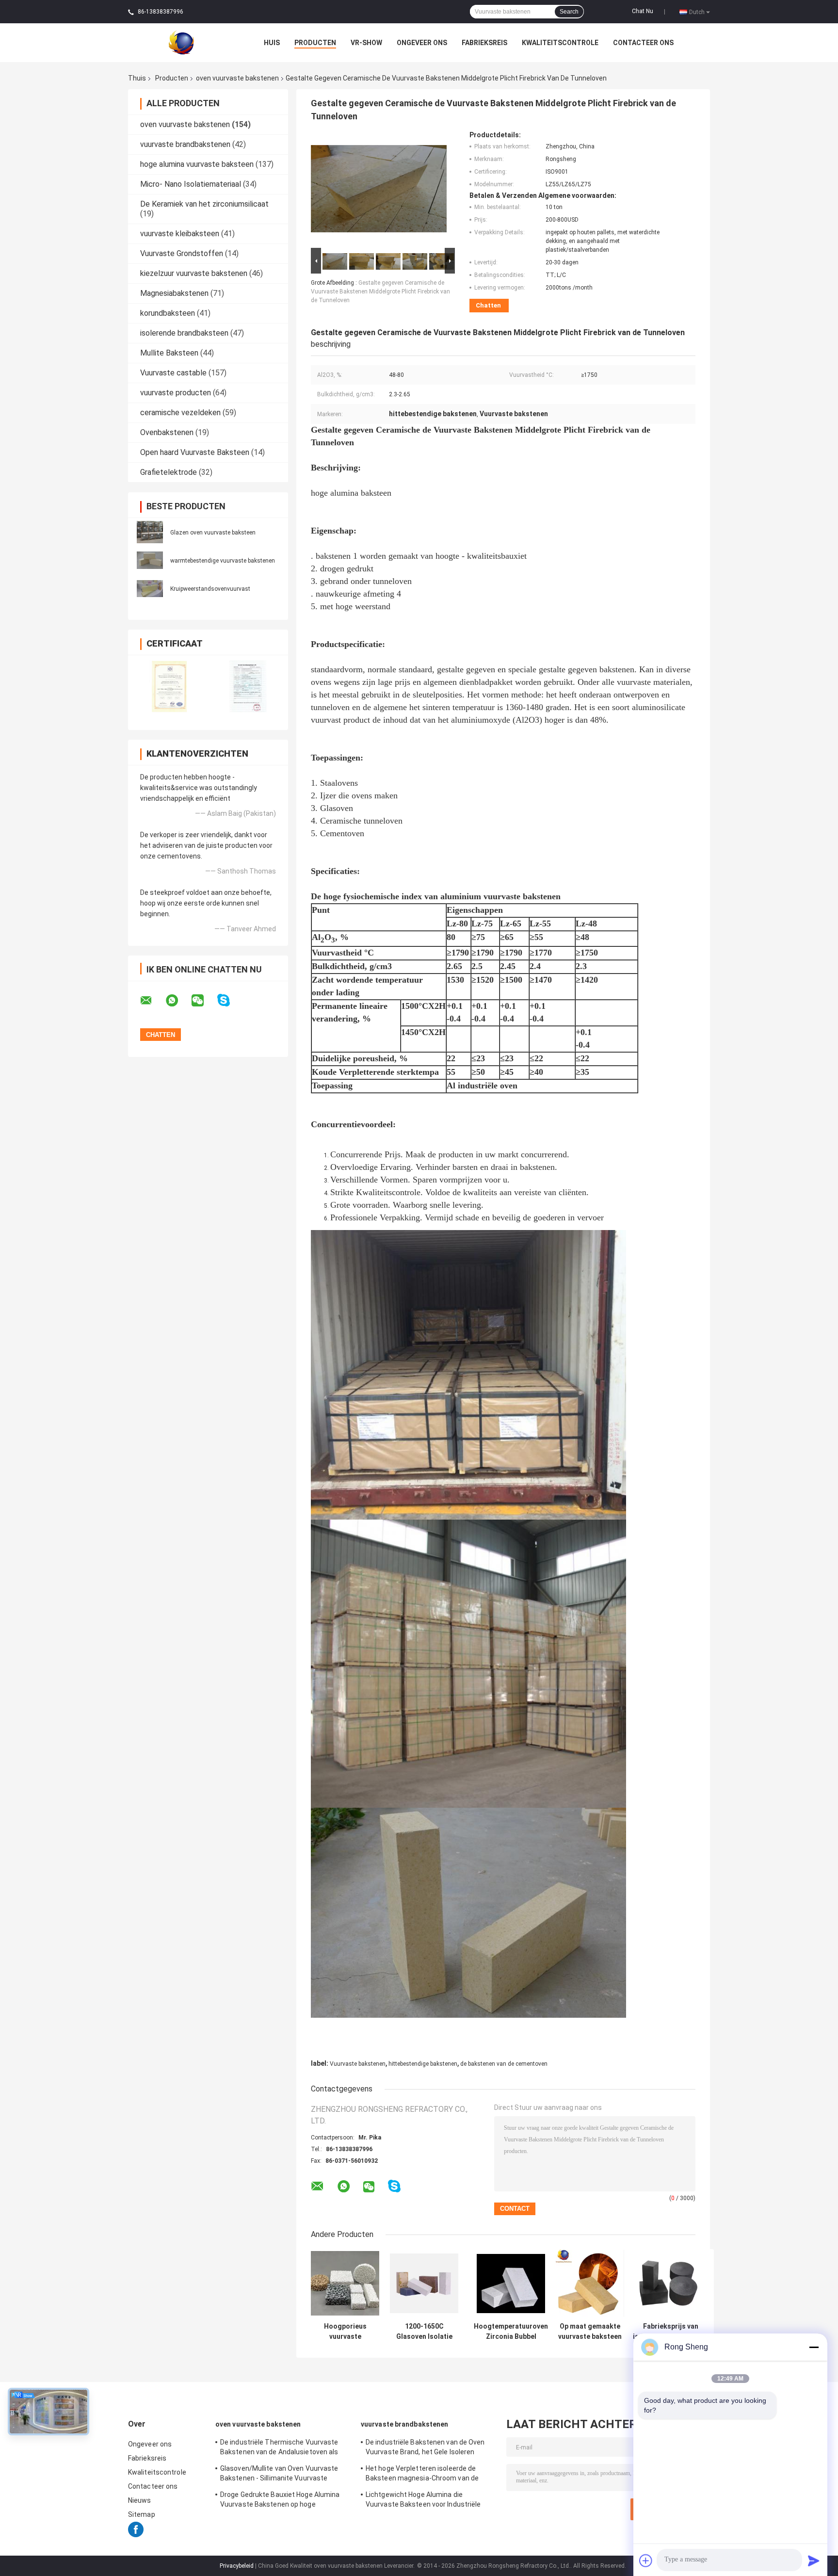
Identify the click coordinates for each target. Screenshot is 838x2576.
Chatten (488, 305)
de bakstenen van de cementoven (504, 2064)
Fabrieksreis (484, 43)
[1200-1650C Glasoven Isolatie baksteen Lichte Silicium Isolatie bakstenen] (424, 2283)
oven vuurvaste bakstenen (237, 78)
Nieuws (140, 2500)
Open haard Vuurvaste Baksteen (195, 452)
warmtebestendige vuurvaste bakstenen (223, 561)
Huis (272, 43)
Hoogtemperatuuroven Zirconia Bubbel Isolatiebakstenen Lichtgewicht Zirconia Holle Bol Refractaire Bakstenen (511, 2332)
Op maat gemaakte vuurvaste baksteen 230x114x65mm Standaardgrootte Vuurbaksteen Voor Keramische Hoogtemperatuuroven (590, 2332)
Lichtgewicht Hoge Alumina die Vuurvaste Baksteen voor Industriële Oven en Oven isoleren (423, 2501)
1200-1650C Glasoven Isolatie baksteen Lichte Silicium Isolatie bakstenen (424, 2332)
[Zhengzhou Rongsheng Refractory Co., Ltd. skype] (230, 1000)
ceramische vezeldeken (180, 413)
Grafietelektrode (169, 472)
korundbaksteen (168, 313)
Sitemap (142, 2514)
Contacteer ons (643, 43)
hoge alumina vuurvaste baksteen (197, 164)
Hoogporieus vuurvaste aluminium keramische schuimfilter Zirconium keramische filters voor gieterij (345, 2332)
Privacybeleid (237, 2566)
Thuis (137, 78)
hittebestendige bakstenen (423, 2064)
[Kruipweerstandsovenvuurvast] (150, 588)
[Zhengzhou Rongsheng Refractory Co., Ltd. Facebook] (136, 2535)
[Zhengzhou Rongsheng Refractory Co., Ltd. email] (152, 1001)
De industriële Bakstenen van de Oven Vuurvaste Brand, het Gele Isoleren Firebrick (425, 2448)
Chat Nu (643, 11)
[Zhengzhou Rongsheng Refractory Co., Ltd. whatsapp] (178, 1001)
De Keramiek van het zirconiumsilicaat (204, 204)
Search (569, 12)
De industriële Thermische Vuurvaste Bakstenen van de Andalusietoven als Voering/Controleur (279, 2448)
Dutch (697, 12)
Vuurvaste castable (173, 373)
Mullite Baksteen (169, 353)
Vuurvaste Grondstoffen (182, 253)
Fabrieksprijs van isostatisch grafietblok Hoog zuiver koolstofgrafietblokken (670, 2332)
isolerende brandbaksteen (184, 333)
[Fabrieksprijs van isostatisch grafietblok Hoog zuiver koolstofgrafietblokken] (670, 2283)
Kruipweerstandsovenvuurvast (210, 589)
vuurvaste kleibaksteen (180, 234)
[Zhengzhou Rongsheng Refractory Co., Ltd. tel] (420, 2196)
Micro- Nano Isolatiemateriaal (191, 184)
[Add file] (646, 2560)
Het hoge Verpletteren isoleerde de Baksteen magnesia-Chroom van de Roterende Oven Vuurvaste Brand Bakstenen (422, 2475)
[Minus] (814, 2347)
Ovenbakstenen (167, 432)
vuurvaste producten (176, 393)
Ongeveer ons (422, 43)
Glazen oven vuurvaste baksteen (213, 533)
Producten (315, 43)
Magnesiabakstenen (174, 293)
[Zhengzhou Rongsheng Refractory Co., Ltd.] (181, 42)
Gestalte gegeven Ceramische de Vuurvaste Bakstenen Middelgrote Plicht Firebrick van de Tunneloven (380, 292)
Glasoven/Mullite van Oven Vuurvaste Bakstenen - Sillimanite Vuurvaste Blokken (279, 2475)
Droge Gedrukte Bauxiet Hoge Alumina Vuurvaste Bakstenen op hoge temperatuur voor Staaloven (280, 2501)
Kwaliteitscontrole (560, 43)
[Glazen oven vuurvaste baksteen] (150, 532)
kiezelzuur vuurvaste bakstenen (194, 273)
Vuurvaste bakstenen (358, 2064)
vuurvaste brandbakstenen (185, 144)
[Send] (814, 2560)
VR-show (366, 43)
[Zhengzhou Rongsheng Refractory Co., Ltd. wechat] (204, 1001)
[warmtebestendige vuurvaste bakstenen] (150, 560)
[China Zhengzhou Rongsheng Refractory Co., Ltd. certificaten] (168, 686)
